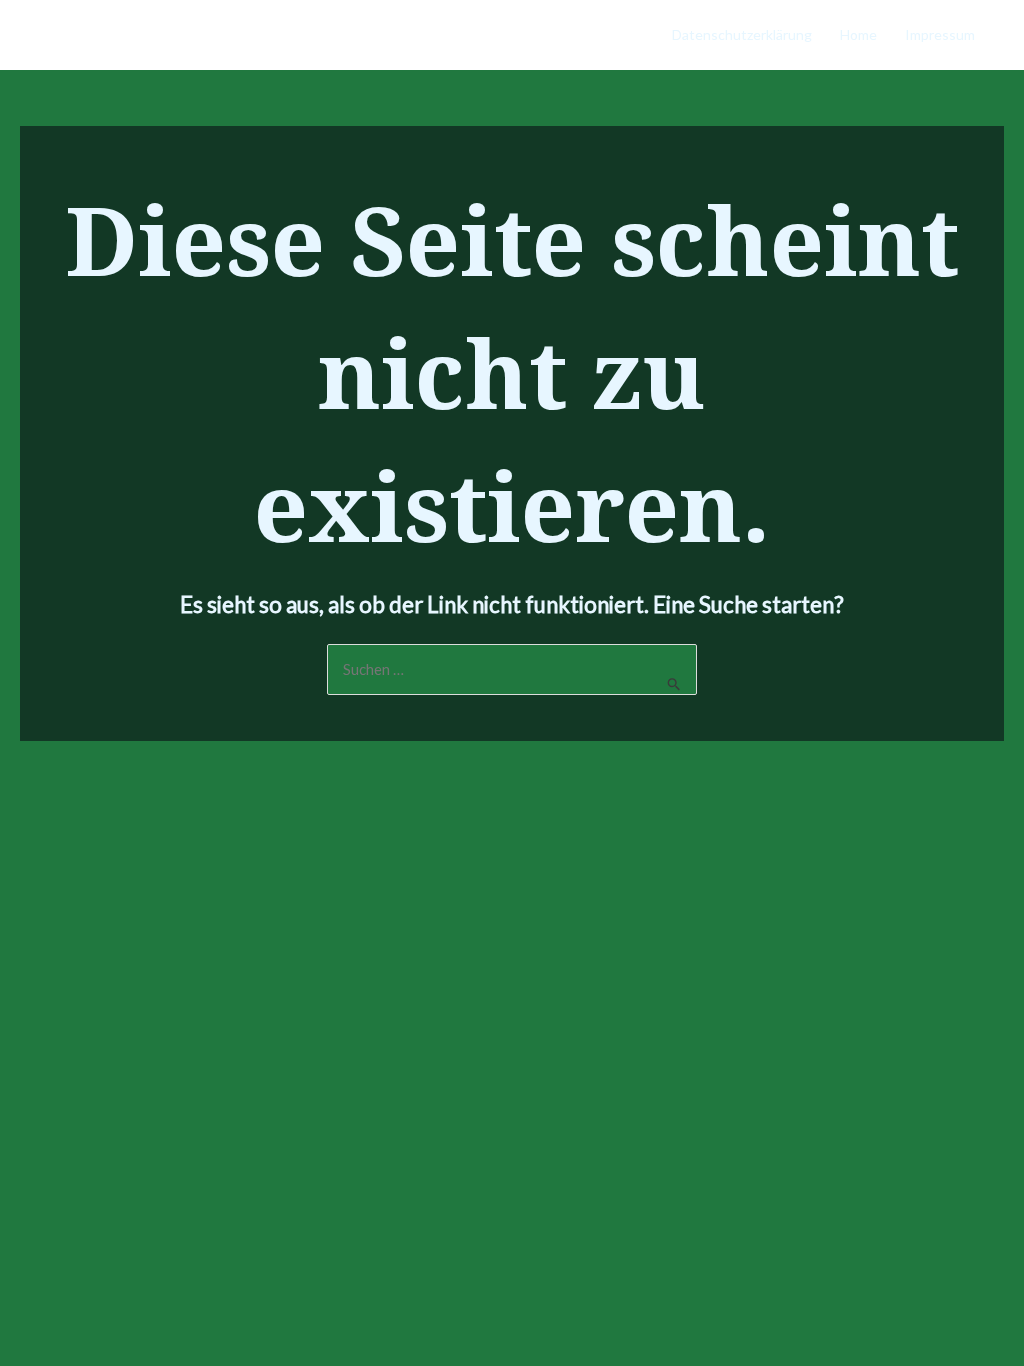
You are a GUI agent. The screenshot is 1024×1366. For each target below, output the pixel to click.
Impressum (940, 34)
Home (858, 34)
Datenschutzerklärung (742, 34)
